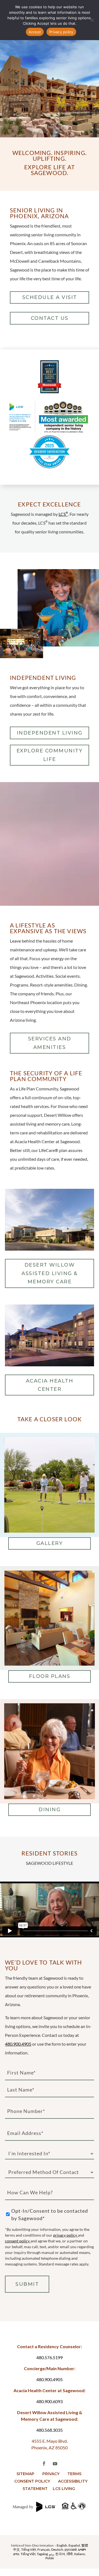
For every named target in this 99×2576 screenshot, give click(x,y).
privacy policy (65, 2235)
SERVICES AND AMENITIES (50, 1043)
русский (71, 2549)
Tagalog (42, 2554)
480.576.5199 (50, 2357)
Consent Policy (32, 2481)
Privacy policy (61, 32)
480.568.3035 (50, 2430)
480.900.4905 (18, 2044)
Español (74, 2545)
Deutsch (57, 2549)
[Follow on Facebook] (44, 2464)
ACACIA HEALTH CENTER (50, 1385)
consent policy (18, 2241)
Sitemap (25, 2474)
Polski (50, 2558)
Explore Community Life (50, 755)
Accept (35, 32)
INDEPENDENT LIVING (50, 733)
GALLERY (50, 1543)
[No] (92, 20)
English (62, 2545)
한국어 (60, 2554)
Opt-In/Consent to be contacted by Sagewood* (50, 2214)
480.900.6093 (50, 2401)
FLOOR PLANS (50, 1676)
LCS (63, 514)
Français (44, 2549)
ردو (52, 2554)
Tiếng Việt (29, 2549)
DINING (50, 1810)
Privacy (51, 2474)
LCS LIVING (64, 2489)
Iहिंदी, (70, 2554)
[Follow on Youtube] (55, 2464)
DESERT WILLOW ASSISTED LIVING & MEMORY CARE (50, 1273)
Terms (74, 2474)
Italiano (79, 2554)
